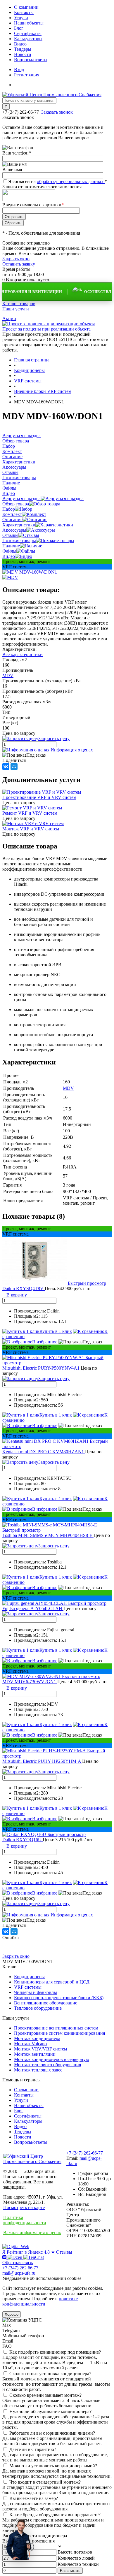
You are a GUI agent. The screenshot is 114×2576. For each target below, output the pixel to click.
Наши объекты (29, 23)
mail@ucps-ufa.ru (19, 2273)
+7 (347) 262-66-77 (85, 2153)
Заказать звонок (57, 112)
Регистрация (27, 75)
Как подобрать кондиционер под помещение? (55, 2352)
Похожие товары (19, 541)
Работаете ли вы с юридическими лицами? (52, 2433)
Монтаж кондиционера (37, 2038)
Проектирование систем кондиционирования (59, 2033)
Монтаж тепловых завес (38, 2070)
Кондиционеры (29, 1977)
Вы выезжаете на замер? (34, 2498)
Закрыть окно (16, 259)
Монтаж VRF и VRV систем (31, 829)
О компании (26, 7)
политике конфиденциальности (40, 2301)
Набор (9, 509)
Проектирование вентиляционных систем (56, 2028)
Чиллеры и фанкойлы (36, 1992)
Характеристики (19, 525)
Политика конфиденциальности (25, 2220)
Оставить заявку (19, 264)
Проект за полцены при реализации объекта (46, 329)
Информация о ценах (71, 750)
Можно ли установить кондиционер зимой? (53, 2466)
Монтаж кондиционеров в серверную (52, 2059)
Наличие (11, 546)
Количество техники (78, 2564)
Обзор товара (16, 504)
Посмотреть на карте (24, 2207)
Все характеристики (23, 654)
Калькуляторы (28, 39)
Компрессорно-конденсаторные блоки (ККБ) (59, 1998)
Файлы (9, 551)
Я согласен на (58, 181)
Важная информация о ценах (32, 2233)
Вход (19, 70)
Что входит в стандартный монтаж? (45, 2482)
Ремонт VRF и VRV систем (30, 813)
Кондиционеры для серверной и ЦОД (52, 1982)
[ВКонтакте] (6, 767)
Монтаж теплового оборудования (47, 2065)
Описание (12, 520)
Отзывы (10, 535)
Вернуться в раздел (21, 499)
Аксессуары (14, 530)
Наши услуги (16, 309)
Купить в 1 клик (56, 1331)
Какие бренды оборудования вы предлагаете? (55, 2515)
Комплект (12, 514)
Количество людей (76, 2558)
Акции (9, 318)
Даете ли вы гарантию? (33, 2449)
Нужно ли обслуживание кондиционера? (50, 2411)
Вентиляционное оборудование (46, 2003)
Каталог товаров (19, 304)
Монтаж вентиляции (35, 2054)
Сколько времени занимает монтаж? (45, 2395)
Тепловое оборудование (38, 2008)
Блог (19, 28)
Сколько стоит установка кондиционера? (50, 2374)
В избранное (45, 1342)
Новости (23, 54)
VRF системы (28, 1987)
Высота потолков (75, 2552)
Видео (20, 44)
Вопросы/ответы (31, 60)
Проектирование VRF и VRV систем (39, 797)
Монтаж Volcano (30, 2044)
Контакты (24, 12)
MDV (8, 675)
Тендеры (23, 49)
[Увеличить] (30, 572)
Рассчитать (70, 2571)
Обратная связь (18, 2263)
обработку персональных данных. (71, 181)
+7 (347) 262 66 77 (20, 2268)
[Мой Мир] (14, 767)
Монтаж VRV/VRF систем (40, 2049)
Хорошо (12, 2314)
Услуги (21, 18)
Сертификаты (28, 33)
